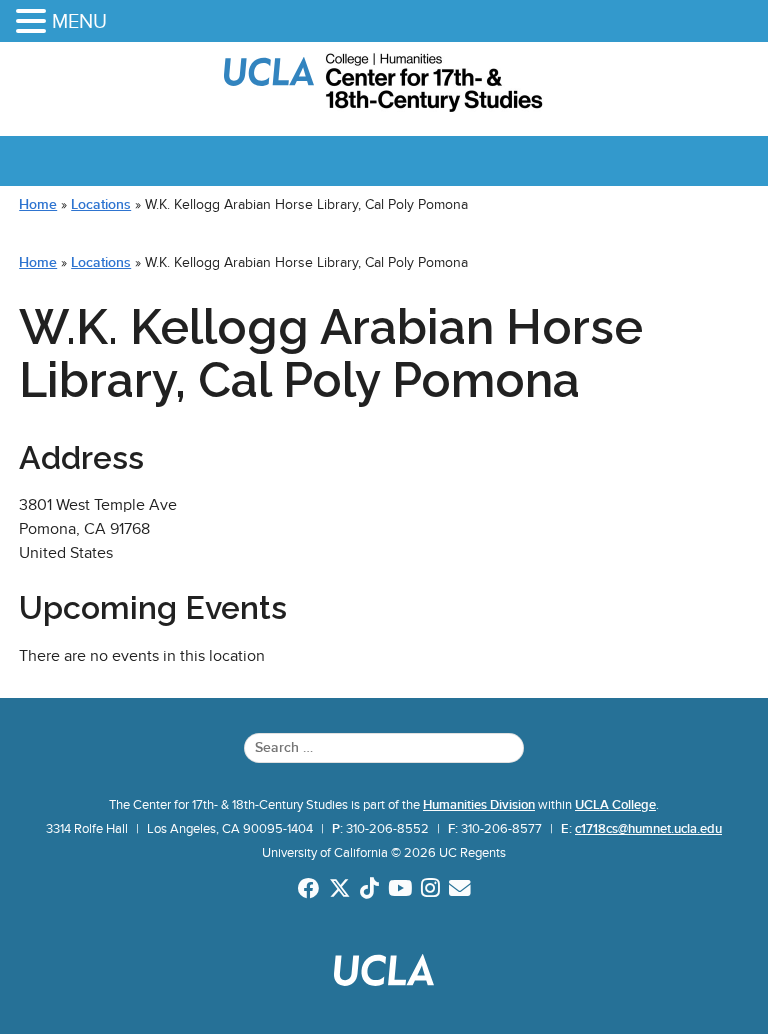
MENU (79, 21)
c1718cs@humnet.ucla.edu (648, 829)
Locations (101, 204)
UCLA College (615, 805)
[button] (34, 22)
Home (38, 204)
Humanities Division (479, 805)
